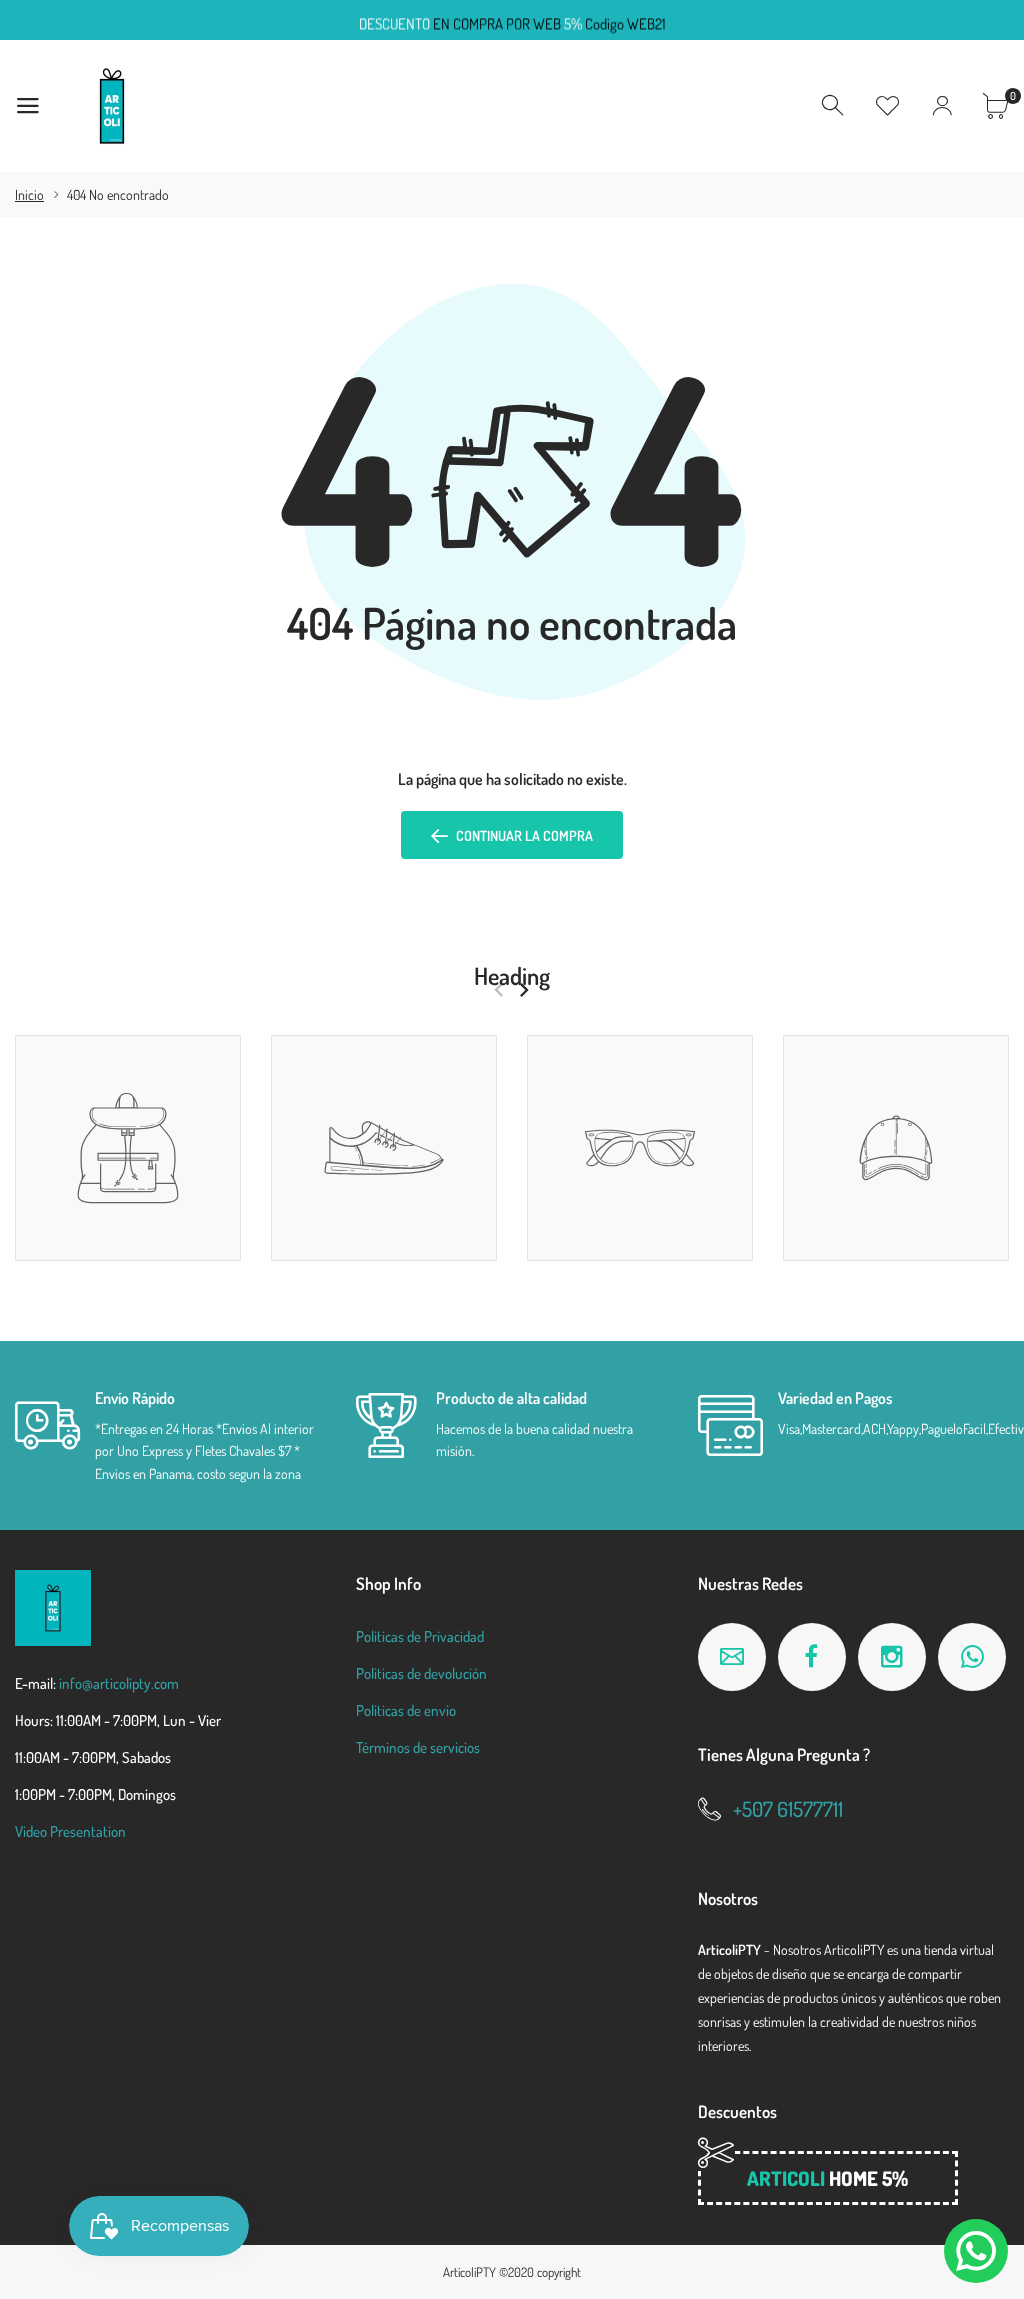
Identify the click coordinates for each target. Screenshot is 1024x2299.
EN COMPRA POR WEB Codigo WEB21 (512, 20)
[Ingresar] (942, 106)
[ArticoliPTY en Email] (732, 1657)
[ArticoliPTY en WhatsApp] (972, 1657)
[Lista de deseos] (888, 106)
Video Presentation (70, 1831)
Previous (498, 990)
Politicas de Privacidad (420, 1636)
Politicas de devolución (421, 1673)
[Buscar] (834, 106)
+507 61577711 (788, 1808)
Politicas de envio (406, 1710)
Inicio (29, 194)
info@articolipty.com (119, 1683)
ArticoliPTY (469, 2272)
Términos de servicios (418, 1747)
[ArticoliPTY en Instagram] (892, 1657)
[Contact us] (976, 2251)
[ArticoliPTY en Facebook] (812, 1657)
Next (523, 990)
